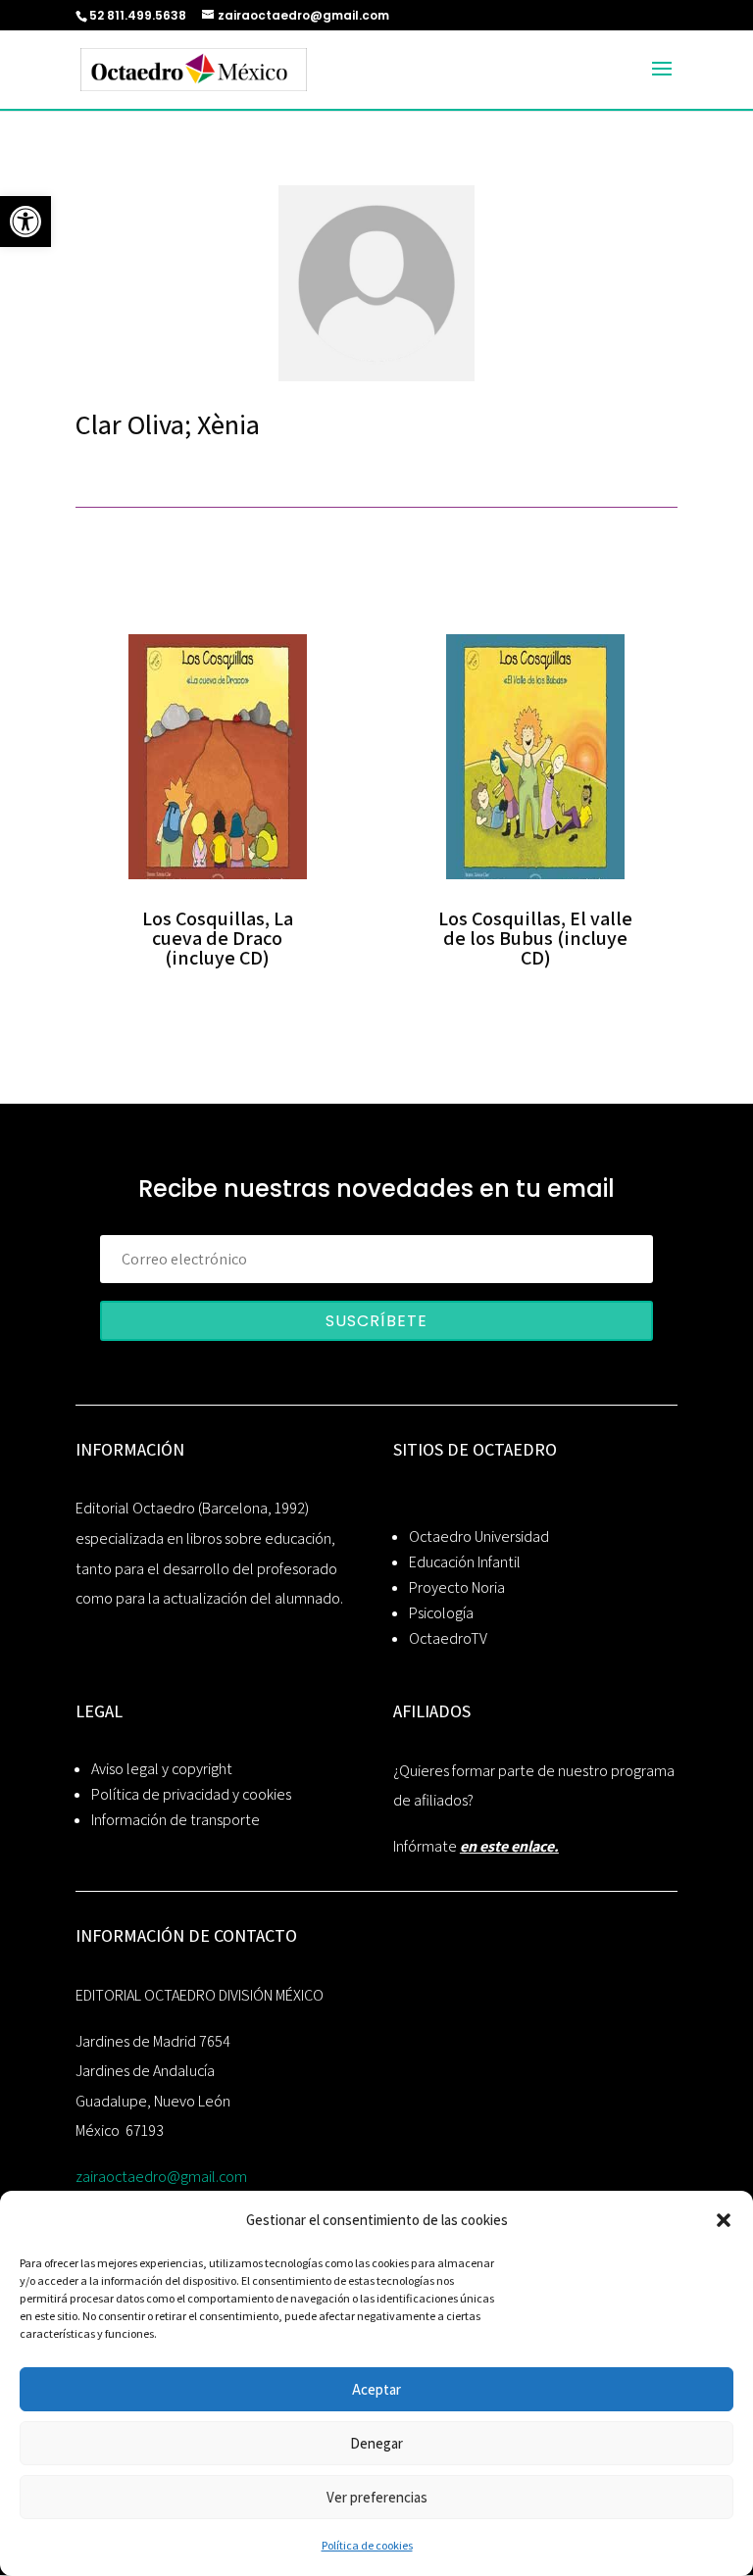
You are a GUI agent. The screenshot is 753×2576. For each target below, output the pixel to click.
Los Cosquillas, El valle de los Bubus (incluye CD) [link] (535, 938)
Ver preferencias (377, 2497)
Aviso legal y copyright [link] (162, 1769)
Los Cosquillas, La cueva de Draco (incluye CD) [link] (218, 938)
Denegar (376, 2443)
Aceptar (376, 2389)
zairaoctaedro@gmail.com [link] (161, 2177)
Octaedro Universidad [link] (479, 1536)
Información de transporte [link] (176, 1820)
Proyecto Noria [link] (457, 1587)
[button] (724, 2220)
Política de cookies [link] (367, 2545)
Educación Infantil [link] (465, 1562)
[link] (25, 222)
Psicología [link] (441, 1613)
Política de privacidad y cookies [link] (191, 1794)
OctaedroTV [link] (448, 1638)
